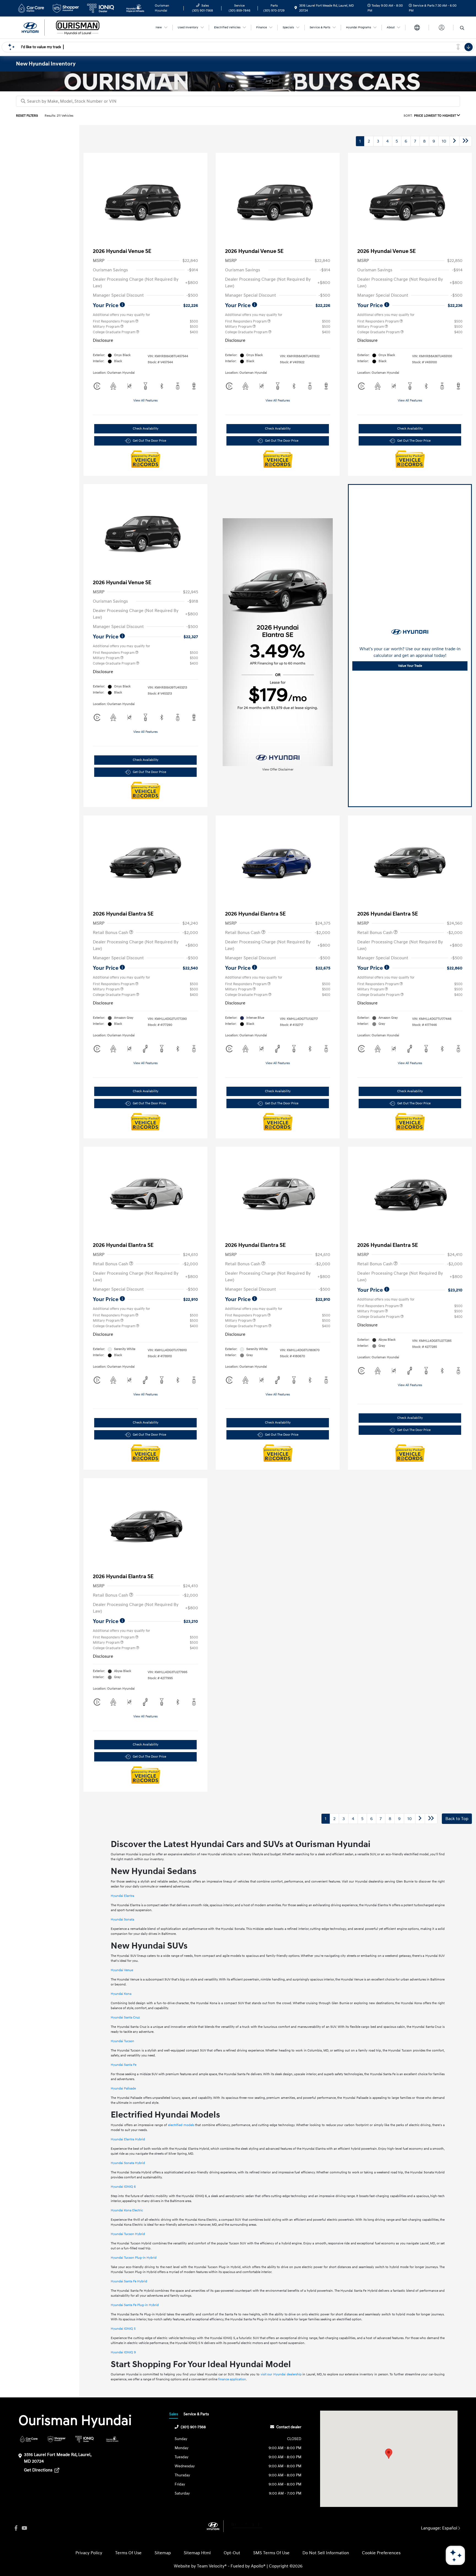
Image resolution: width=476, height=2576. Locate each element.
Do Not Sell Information (326, 2553)
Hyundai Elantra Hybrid (128, 2139)
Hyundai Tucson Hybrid (128, 2234)
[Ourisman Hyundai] (63, 27)
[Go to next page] (455, 141)
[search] (462, 28)
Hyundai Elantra (122, 1896)
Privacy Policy (89, 2553)
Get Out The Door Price (149, 441)
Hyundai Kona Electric (127, 2210)
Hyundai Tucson (122, 2041)
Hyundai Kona (121, 1994)
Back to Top (457, 1819)
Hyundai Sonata (122, 1920)
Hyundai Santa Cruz (125, 2018)
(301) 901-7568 (193, 2427)
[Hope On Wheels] (112, 2439)
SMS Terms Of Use (271, 2553)
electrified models (181, 2125)
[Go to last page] (466, 141)
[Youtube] (24, 2528)
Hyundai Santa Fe (124, 2065)
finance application (232, 2379)
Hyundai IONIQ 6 (123, 2187)
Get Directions (39, 2470)
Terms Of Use (128, 2553)
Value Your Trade (410, 666)
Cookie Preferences (381, 2553)
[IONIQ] (84, 2439)
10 (444, 141)
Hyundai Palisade (123, 2089)
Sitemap (163, 2553)
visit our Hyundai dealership (281, 2374)
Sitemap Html (197, 2553)
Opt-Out (232, 2553)
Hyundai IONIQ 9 (123, 2352)
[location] (296, 8)
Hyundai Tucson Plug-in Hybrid (134, 2258)
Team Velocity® (212, 2566)
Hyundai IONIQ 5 (123, 2329)
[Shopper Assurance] (57, 2439)
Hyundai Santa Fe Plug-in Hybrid (135, 2305)
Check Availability (146, 429)
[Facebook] (16, 2528)
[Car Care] (29, 2439)
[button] (389, 2454)
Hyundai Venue (122, 1970)
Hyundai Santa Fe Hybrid (129, 2281)
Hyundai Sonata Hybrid (128, 2163)
